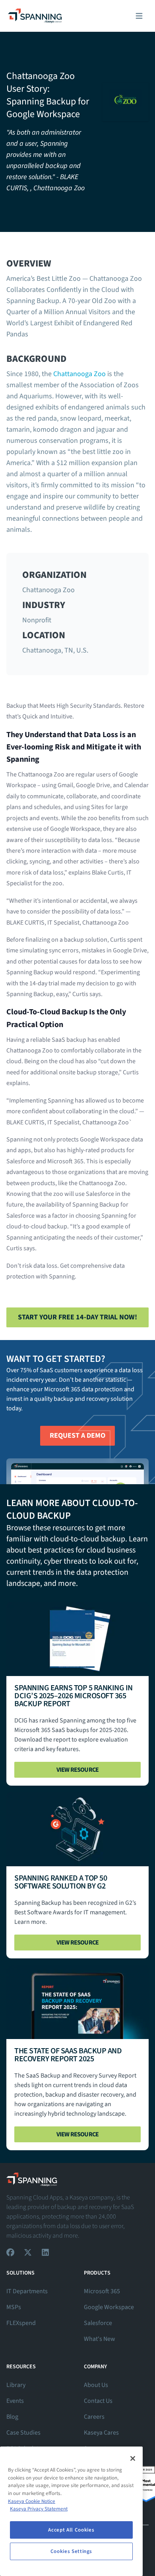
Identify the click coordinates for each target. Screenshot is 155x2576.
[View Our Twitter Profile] (28, 2252)
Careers (94, 2417)
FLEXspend (21, 2323)
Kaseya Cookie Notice (32, 2501)
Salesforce (98, 2323)
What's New (100, 2339)
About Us (96, 2385)
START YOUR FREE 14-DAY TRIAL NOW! (77, 1317)
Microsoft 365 (102, 2291)
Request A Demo (77, 1436)
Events (15, 2401)
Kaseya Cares (101, 2433)
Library (16, 2385)
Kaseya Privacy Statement (39, 2509)
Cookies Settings (72, 2551)
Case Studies (23, 2433)
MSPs (14, 2307)
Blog (12, 2417)
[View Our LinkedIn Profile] (45, 2252)
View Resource (78, 1770)
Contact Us (98, 2401)
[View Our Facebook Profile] (10, 2252)
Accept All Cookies (71, 2530)
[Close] (133, 2458)
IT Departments (27, 2291)
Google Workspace (109, 2307)
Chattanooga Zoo (79, 374)
